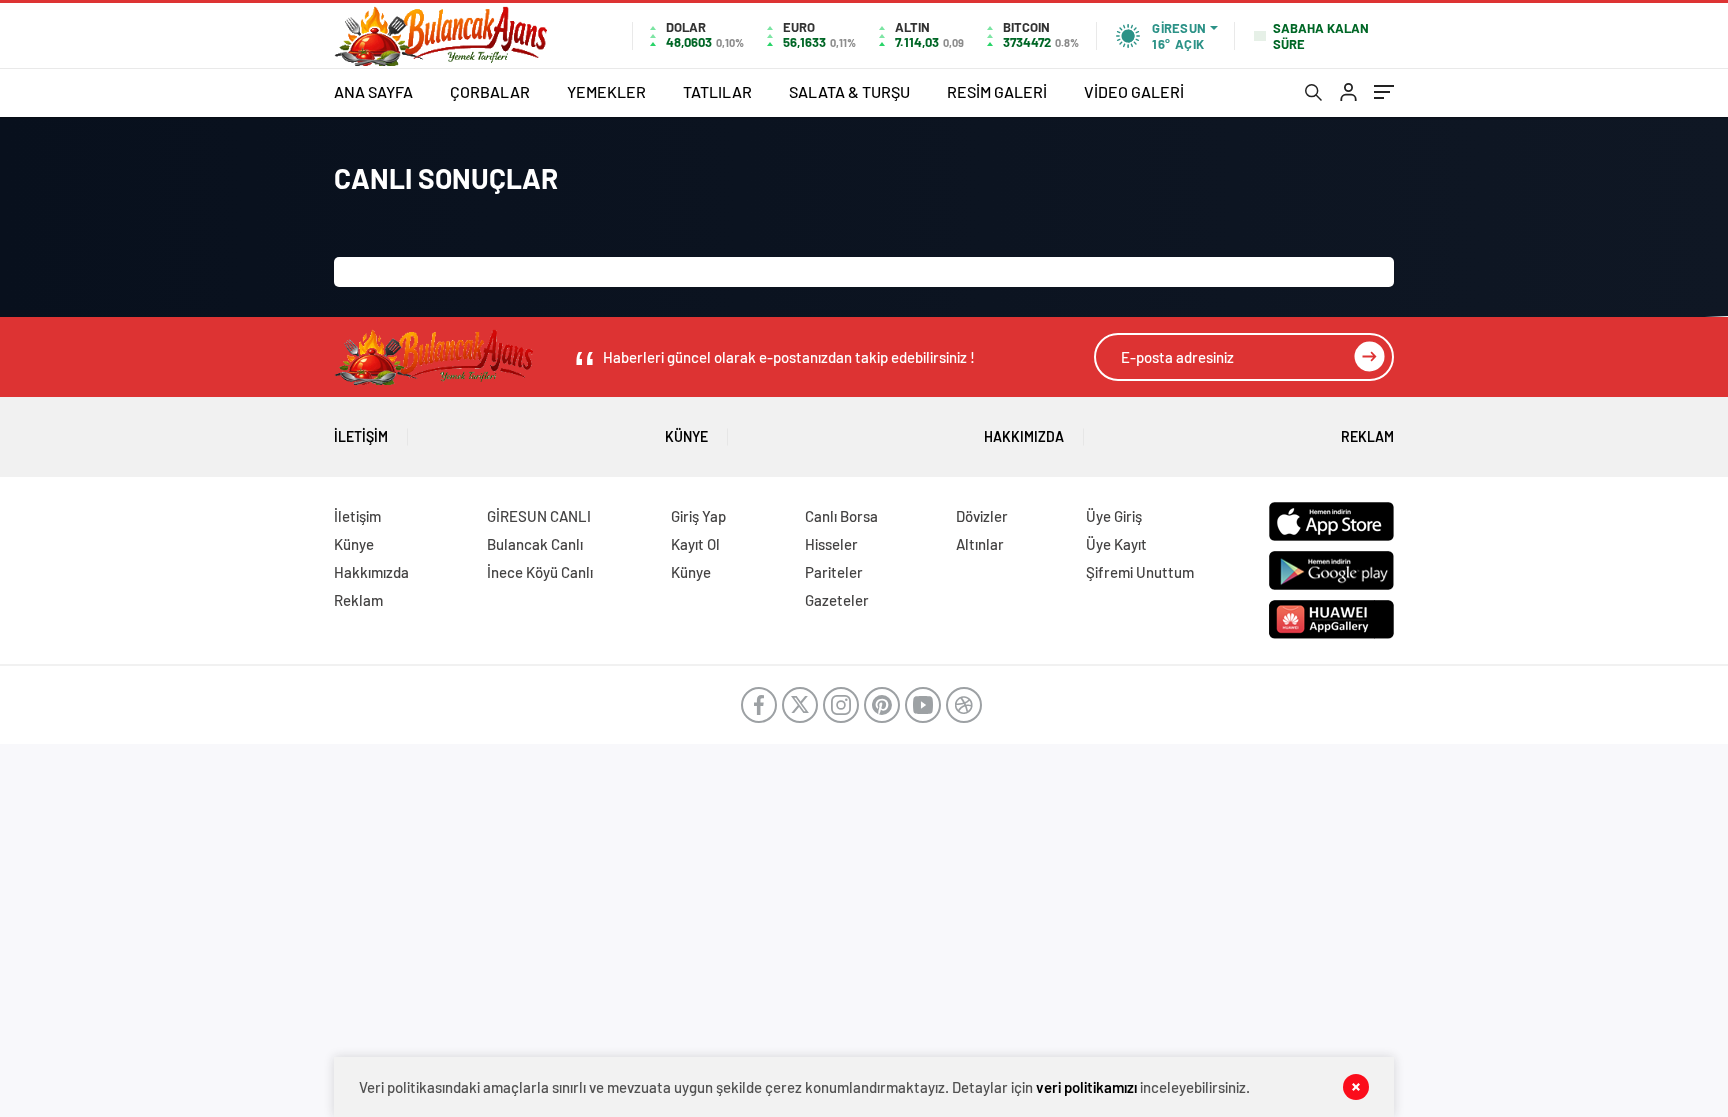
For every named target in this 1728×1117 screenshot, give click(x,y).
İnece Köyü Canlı (540, 572)
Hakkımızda (1024, 436)
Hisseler (831, 544)
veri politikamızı (1086, 1087)
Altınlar (980, 544)
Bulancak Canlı (535, 544)
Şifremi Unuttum (1140, 572)
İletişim (361, 436)
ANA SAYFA (373, 91)
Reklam (1367, 436)
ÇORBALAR (490, 91)
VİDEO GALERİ (1134, 91)
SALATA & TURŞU (849, 91)
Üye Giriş (1114, 516)
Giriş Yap (698, 516)
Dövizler (982, 516)
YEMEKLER (606, 91)
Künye (686, 436)
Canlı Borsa (841, 516)
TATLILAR (717, 91)
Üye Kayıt (1116, 544)
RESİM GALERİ (997, 91)
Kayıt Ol (695, 544)
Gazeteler (837, 600)
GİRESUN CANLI (539, 516)
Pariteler (834, 572)
